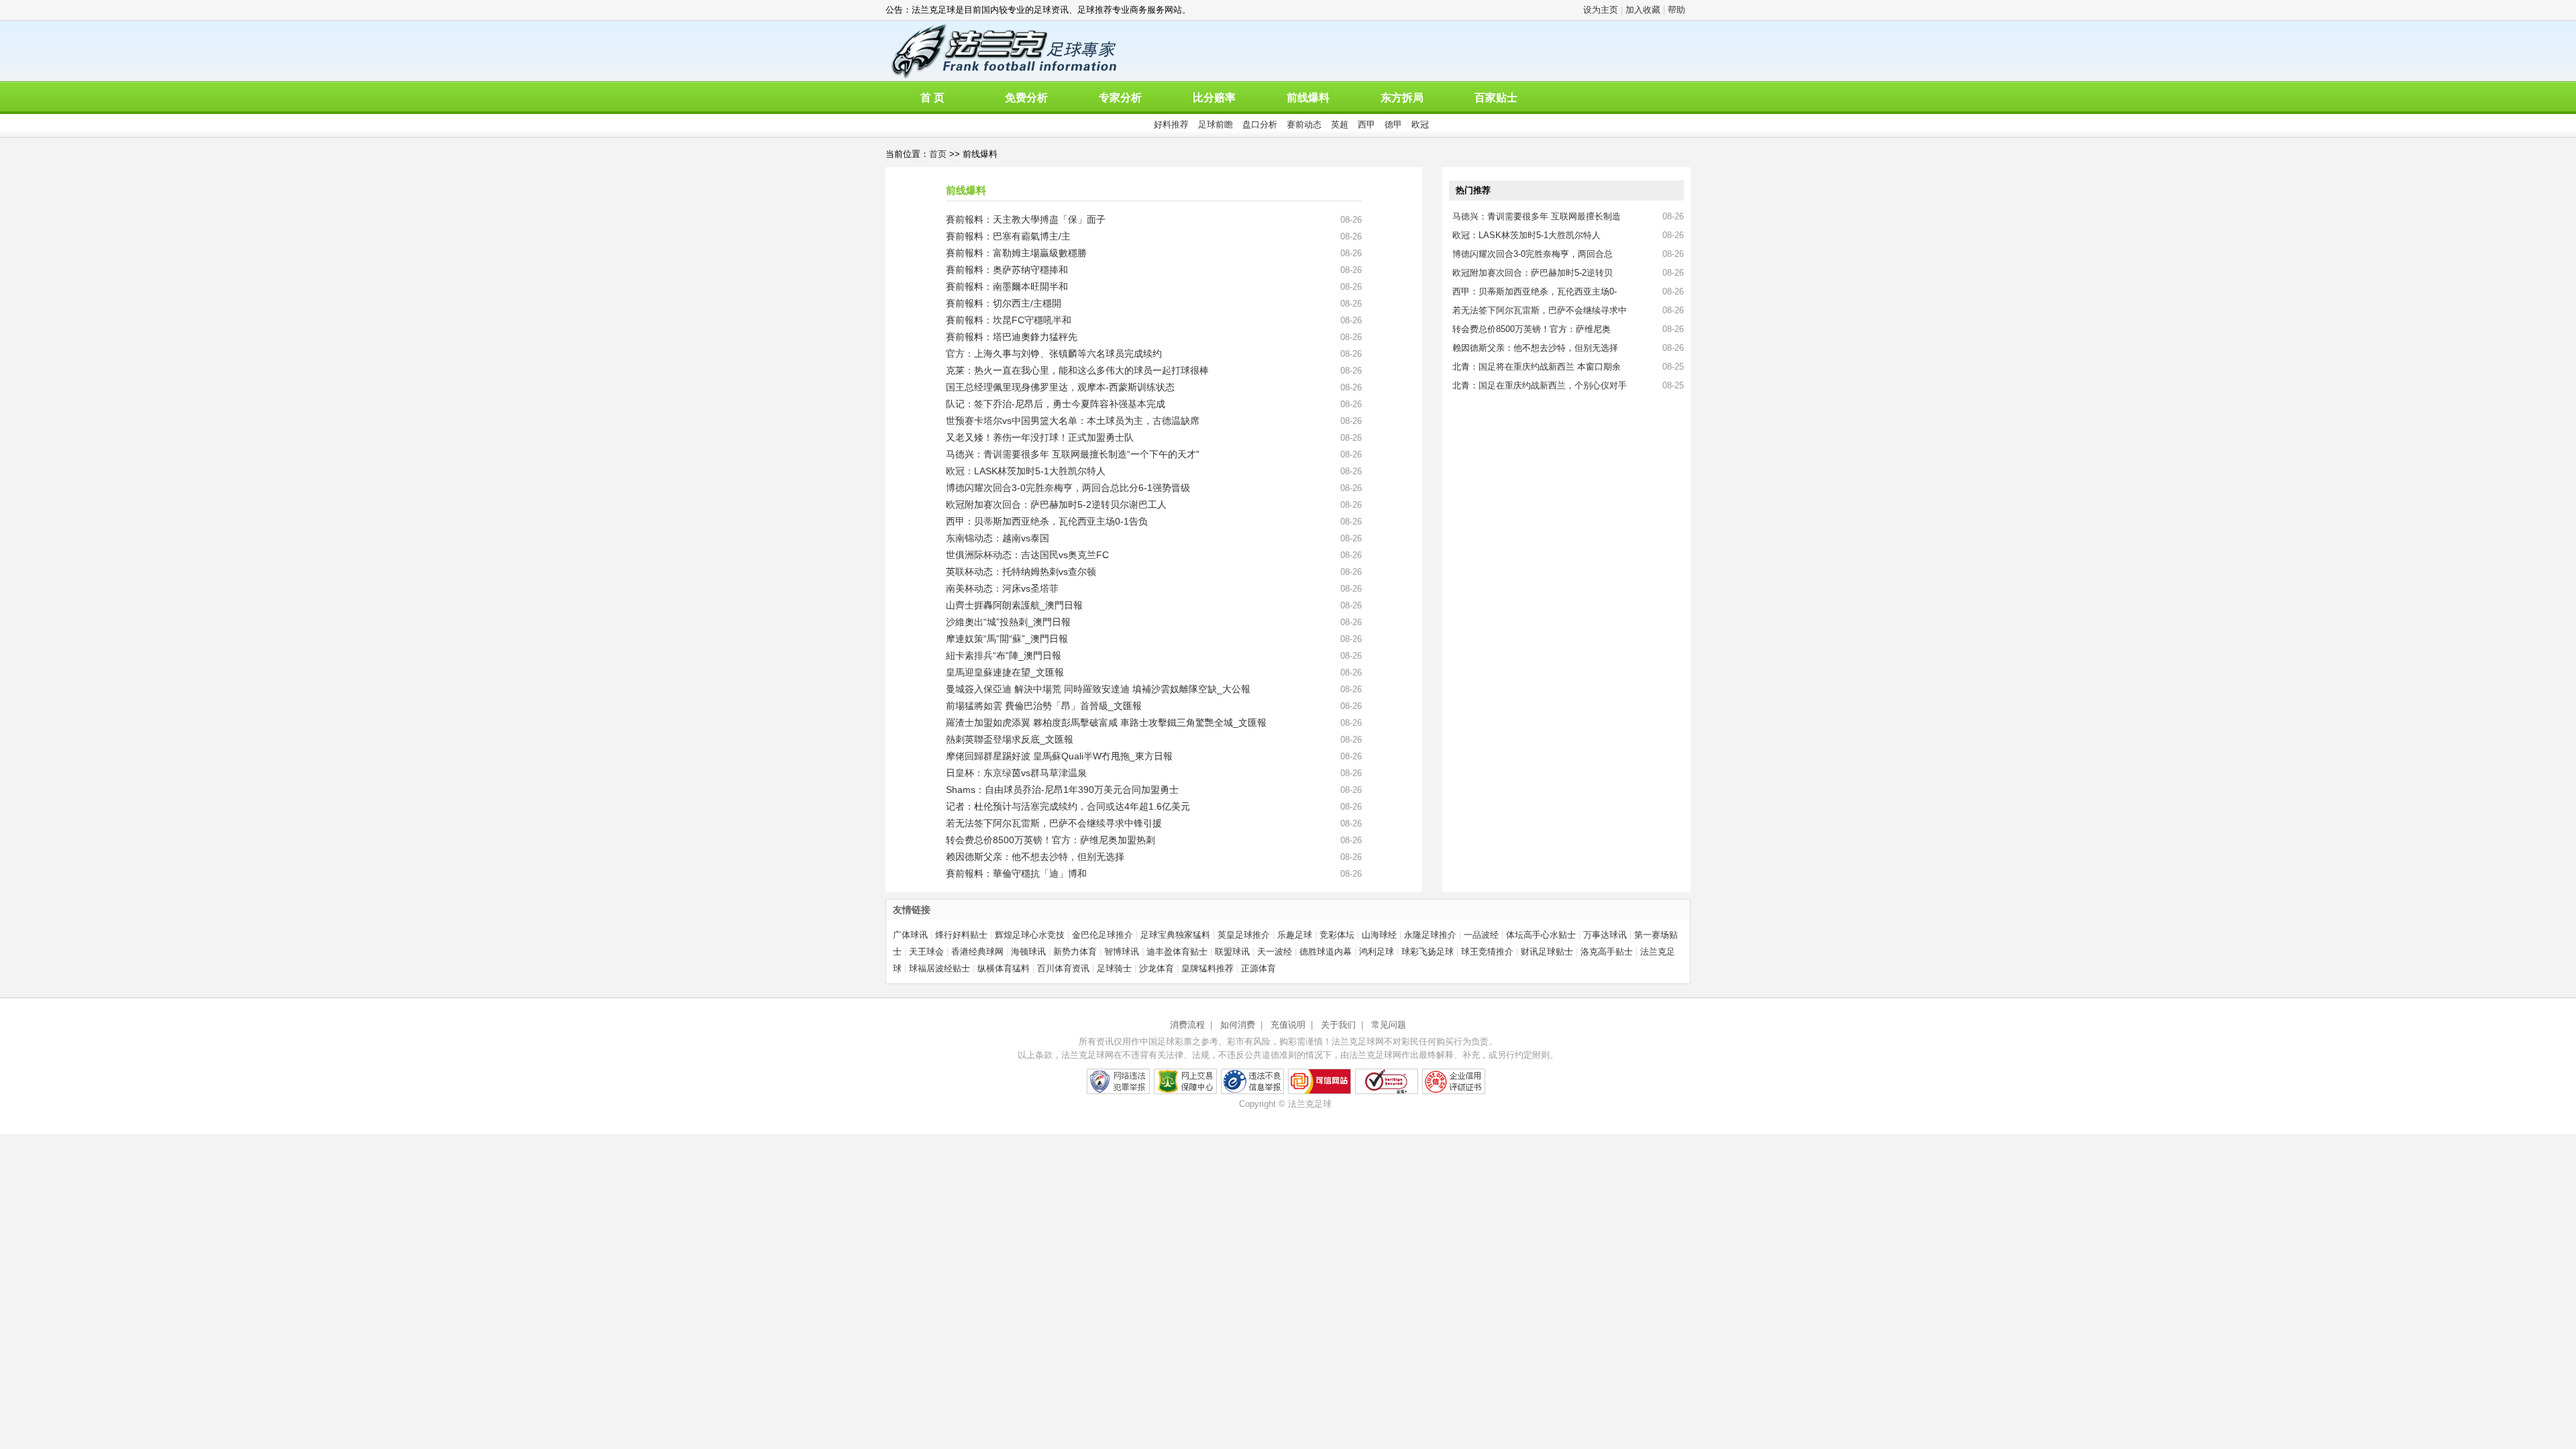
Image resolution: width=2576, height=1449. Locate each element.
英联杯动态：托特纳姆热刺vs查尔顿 (1021, 572)
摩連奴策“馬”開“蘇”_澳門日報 (1007, 639)
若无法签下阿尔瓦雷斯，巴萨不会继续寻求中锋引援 (1054, 823)
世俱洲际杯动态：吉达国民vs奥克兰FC (1027, 555)
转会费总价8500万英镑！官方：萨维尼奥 (1532, 329)
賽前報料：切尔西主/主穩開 (1004, 303)
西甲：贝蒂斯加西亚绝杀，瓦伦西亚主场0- (1535, 291)
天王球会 (926, 952)
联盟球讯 (1232, 952)
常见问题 (1389, 1025)
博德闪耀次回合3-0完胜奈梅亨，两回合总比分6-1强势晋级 (1068, 488)
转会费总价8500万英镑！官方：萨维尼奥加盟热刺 (1051, 840)
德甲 (1393, 124)
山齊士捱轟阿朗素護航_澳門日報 (1014, 605)
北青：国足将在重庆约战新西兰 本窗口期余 (1537, 367)
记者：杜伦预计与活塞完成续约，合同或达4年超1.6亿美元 (1068, 806)
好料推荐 (1171, 124)
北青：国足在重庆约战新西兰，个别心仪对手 (1540, 385)
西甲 (1366, 124)
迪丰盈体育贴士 (1177, 952)
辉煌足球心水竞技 (1030, 935)
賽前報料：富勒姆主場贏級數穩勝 (1016, 253)
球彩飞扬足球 (1428, 952)
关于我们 (1338, 1025)
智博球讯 (1122, 952)
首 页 (932, 98)
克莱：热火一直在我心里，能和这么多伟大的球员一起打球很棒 (1077, 370)
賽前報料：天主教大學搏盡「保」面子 (1026, 219)
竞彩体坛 (1337, 935)
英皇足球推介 (1244, 935)
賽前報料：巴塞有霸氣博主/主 (1008, 236)
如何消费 (1238, 1025)
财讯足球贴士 (1547, 952)
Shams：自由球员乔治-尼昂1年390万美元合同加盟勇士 (1062, 790)
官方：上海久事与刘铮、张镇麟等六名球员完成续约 (1054, 354)
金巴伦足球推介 (1103, 935)
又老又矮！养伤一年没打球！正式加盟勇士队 (1040, 437)
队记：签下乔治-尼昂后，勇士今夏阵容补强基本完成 (1056, 404)
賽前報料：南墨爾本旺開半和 (1007, 286)
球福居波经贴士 (940, 968)
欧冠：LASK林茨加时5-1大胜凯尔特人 (1026, 471)
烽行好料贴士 (961, 935)
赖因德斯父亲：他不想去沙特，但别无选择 (1035, 857)
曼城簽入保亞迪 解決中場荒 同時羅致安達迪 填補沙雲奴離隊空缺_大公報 (1098, 689)
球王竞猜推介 (1487, 952)
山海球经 (1379, 935)
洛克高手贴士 (1607, 952)
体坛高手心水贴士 (1541, 935)
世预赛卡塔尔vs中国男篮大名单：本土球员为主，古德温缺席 (1073, 421)
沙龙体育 (1157, 968)
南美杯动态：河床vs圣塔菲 (1002, 588)
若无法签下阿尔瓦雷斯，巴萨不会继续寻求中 (1540, 310)
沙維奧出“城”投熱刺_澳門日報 (1008, 622)
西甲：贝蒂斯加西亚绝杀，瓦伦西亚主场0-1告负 (1047, 521)
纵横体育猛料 (1004, 968)
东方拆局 (1402, 98)
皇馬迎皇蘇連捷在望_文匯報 (1005, 672)
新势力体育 (1075, 952)
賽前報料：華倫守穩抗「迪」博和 (1016, 873)
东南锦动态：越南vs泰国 (998, 538)
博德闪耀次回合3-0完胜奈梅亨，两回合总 (1533, 254)
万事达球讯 (1605, 935)
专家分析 (1120, 98)
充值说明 (1288, 1025)
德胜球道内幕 (1326, 952)
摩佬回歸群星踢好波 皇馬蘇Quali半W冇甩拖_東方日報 (1059, 756)
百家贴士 (1496, 98)
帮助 (1676, 10)
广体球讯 (910, 935)
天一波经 (1275, 952)
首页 (938, 154)
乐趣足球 (1295, 935)
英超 (1340, 124)
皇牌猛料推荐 (1207, 968)
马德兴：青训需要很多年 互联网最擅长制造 (1537, 216)
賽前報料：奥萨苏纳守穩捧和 (1007, 270)
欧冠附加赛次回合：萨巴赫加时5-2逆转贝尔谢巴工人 (1056, 504)
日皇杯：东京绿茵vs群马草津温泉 (1016, 773)
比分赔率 (1214, 98)
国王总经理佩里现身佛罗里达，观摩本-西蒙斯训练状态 (1060, 387)
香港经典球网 (977, 952)
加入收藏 (1643, 10)
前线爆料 (1308, 98)
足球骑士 (1114, 968)
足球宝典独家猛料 (1175, 935)
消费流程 (1187, 1025)
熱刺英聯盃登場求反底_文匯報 (1010, 739)
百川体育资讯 (1063, 968)
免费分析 (1026, 98)
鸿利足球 (1377, 952)
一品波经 (1481, 935)
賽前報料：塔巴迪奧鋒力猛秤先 (1012, 337)
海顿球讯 (1028, 952)
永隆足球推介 (1430, 935)
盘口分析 (1260, 124)
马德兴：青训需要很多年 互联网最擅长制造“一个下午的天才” (1073, 454)
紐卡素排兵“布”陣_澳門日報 (1004, 655)
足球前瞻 (1216, 124)
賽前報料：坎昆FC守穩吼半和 (1009, 320)
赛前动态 (1304, 124)
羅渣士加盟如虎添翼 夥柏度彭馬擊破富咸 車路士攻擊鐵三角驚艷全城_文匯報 (1106, 722)
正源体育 (1258, 968)
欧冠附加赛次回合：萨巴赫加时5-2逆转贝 (1533, 273)
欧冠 (1420, 124)
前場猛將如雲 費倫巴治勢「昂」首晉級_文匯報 (1044, 706)
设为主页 (1601, 10)
